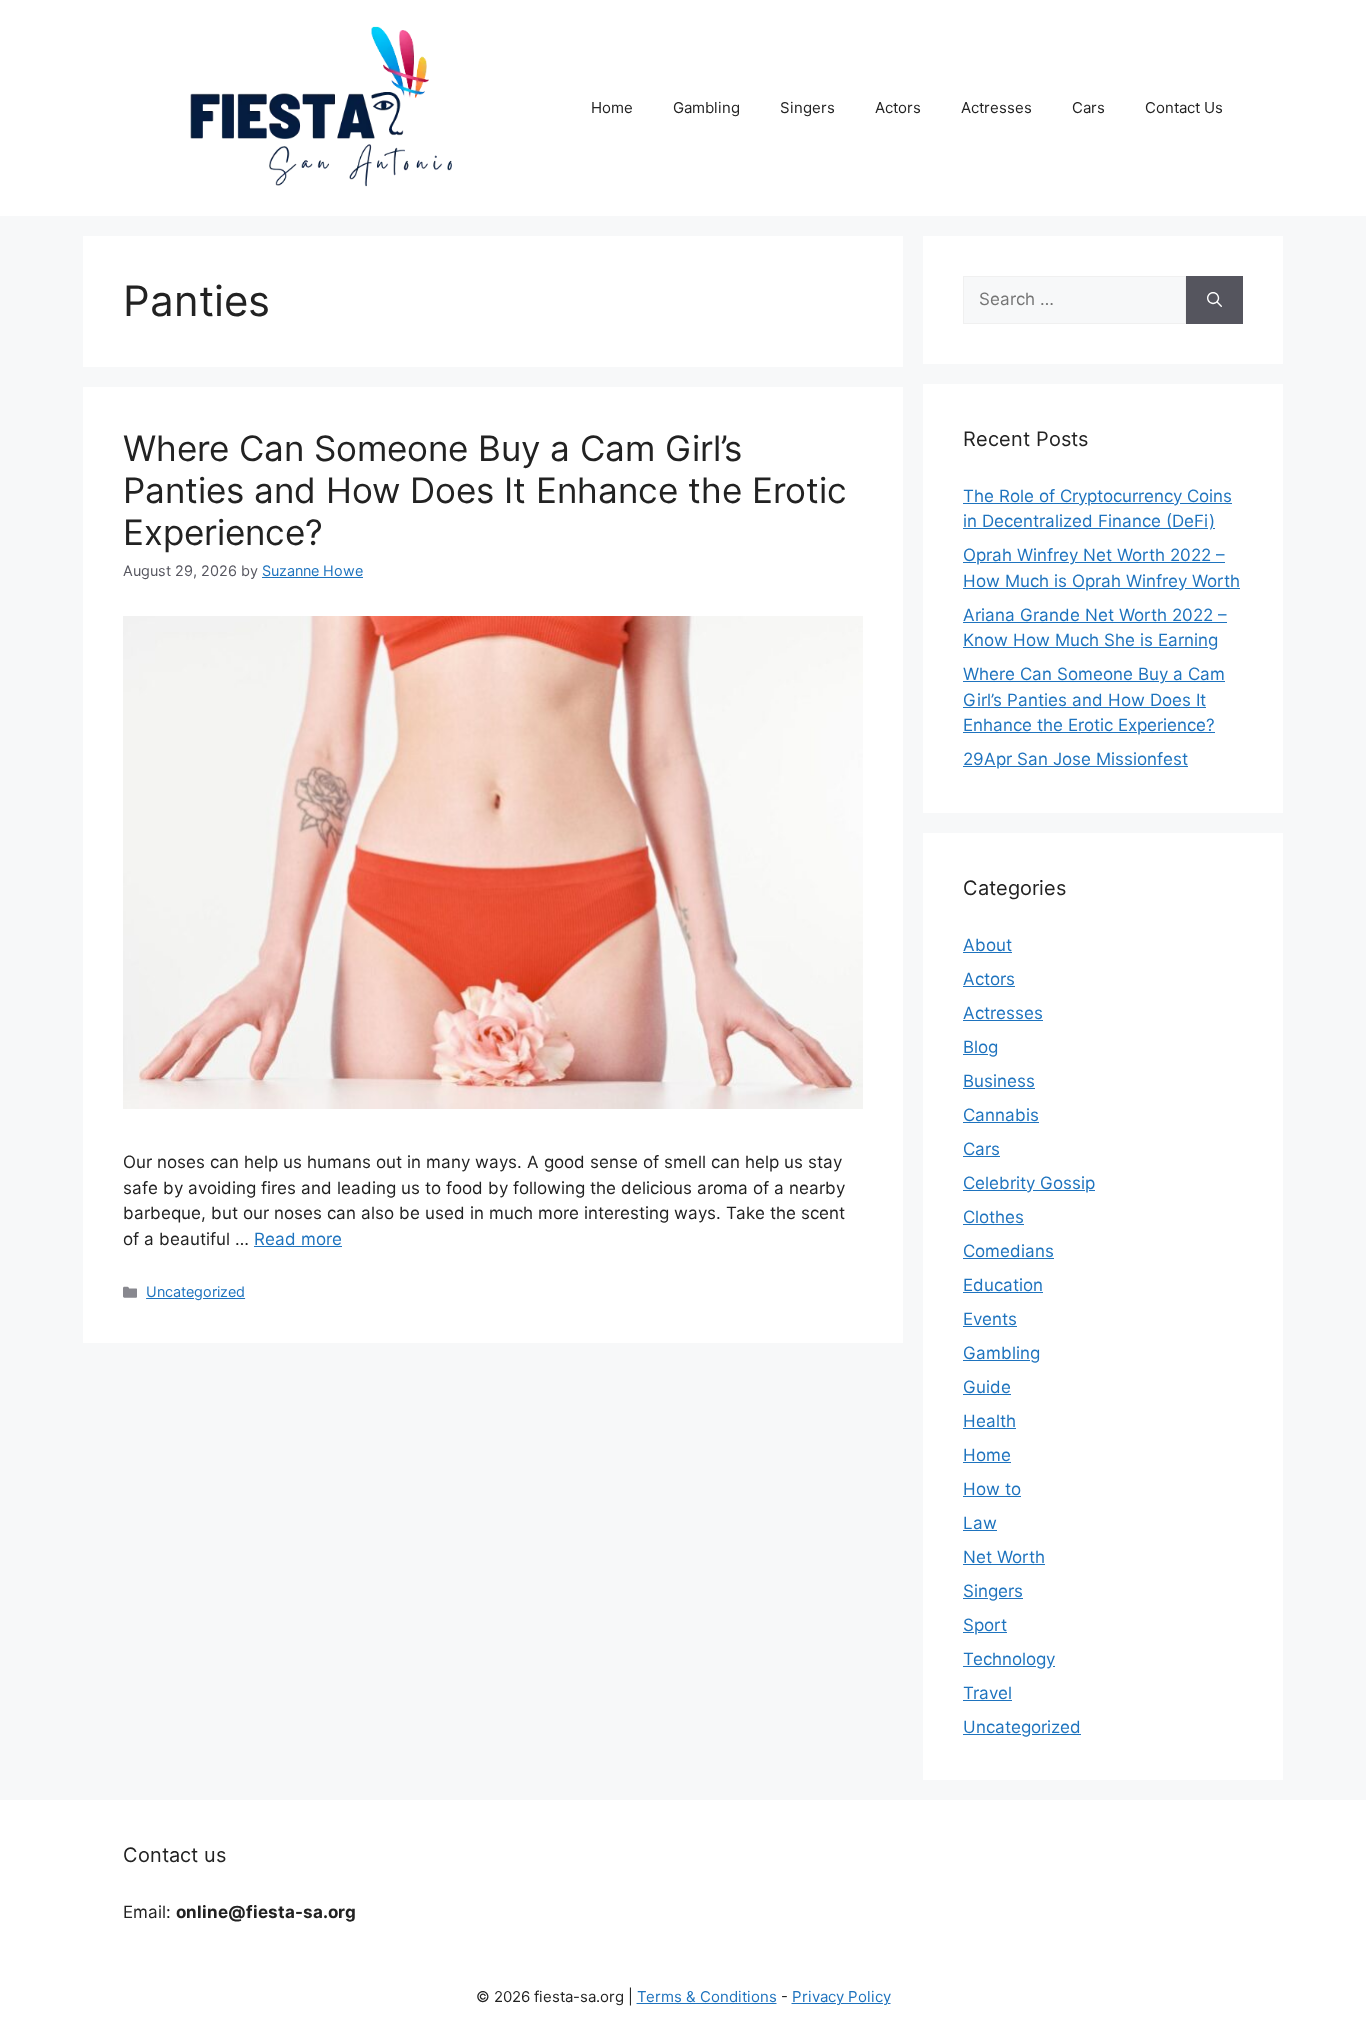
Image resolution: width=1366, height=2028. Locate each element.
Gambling (706, 107)
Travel (987, 1693)
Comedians (1008, 1251)
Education (1003, 1285)
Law (980, 1523)
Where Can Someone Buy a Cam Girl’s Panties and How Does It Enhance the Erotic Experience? (485, 490)
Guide (987, 1387)
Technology (1009, 1659)
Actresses (996, 107)
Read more (298, 1239)
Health (989, 1421)
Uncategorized (195, 1291)
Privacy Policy (841, 1996)
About (987, 945)
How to (992, 1489)
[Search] (1214, 300)
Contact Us (1184, 107)
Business (999, 1081)
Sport (985, 1625)
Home (612, 107)
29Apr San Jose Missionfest (1075, 759)
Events (990, 1319)
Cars (1088, 107)
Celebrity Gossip (1029, 1183)
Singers (807, 107)
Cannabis (1001, 1115)
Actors (898, 107)
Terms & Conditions (707, 1996)
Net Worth (1004, 1557)
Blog (980, 1047)
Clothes (993, 1217)
